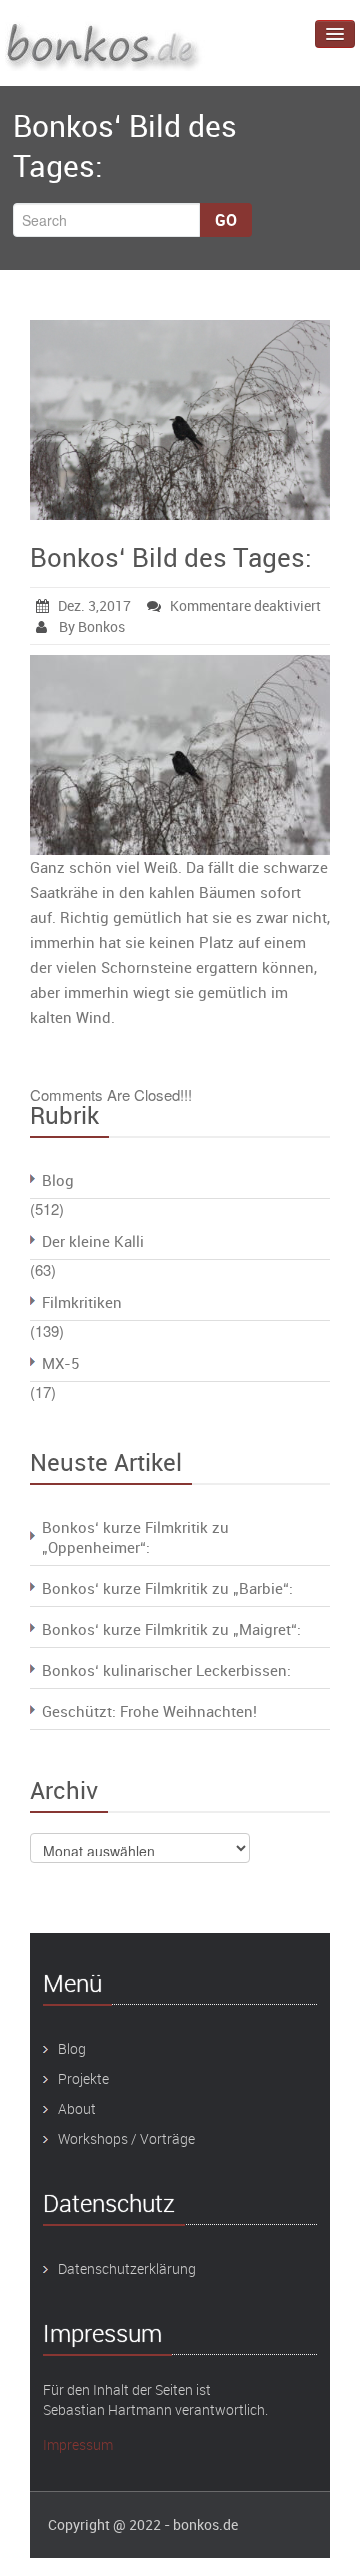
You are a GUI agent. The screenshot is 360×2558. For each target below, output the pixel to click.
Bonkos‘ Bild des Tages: (171, 557)
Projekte (83, 2078)
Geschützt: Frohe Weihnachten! (149, 1711)
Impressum (78, 2444)
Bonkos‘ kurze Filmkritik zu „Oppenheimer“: (135, 1537)
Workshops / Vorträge (126, 2138)
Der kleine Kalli (93, 1241)
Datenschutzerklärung (127, 2268)
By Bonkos (90, 626)
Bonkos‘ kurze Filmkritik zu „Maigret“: (171, 1629)
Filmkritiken (82, 1302)
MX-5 (60, 1363)
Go (226, 220)
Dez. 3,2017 (94, 605)
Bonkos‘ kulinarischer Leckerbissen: (166, 1670)
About (77, 2108)
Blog (58, 1180)
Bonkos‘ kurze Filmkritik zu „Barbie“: (167, 1588)
